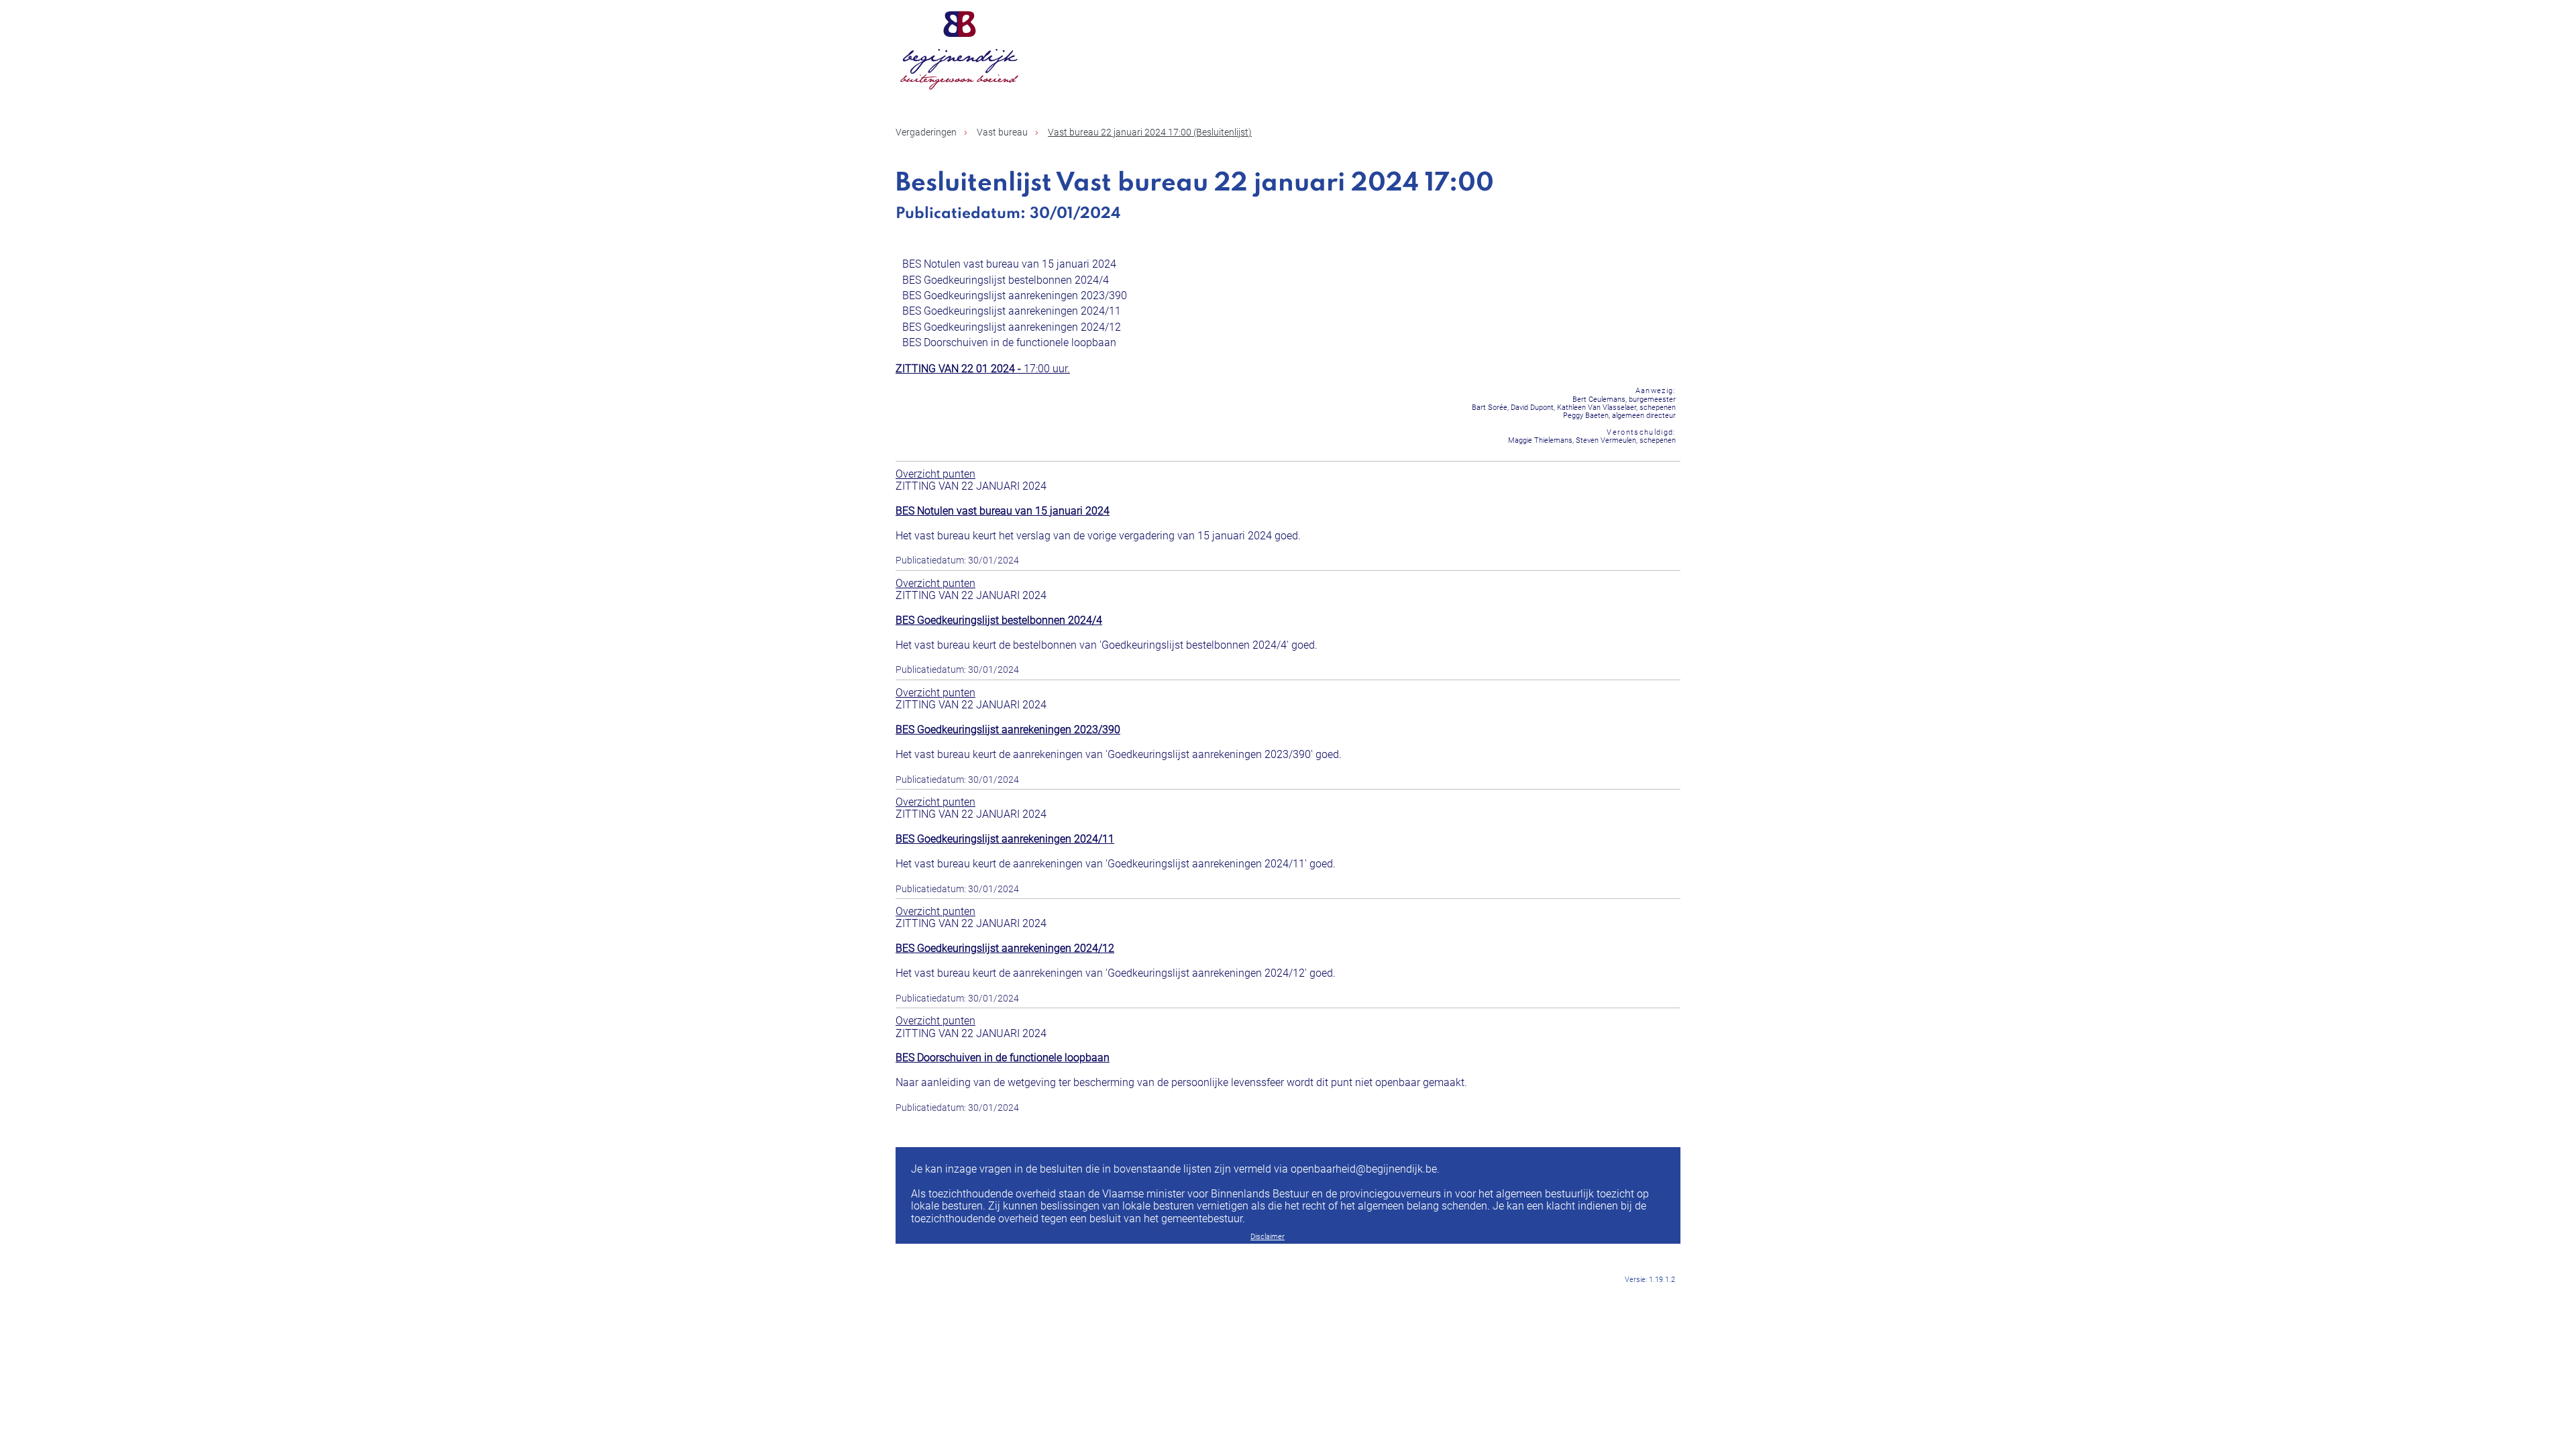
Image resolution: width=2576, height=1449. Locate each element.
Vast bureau (1002, 132)
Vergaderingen (926, 132)
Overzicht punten (935, 474)
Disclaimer (1268, 1237)
